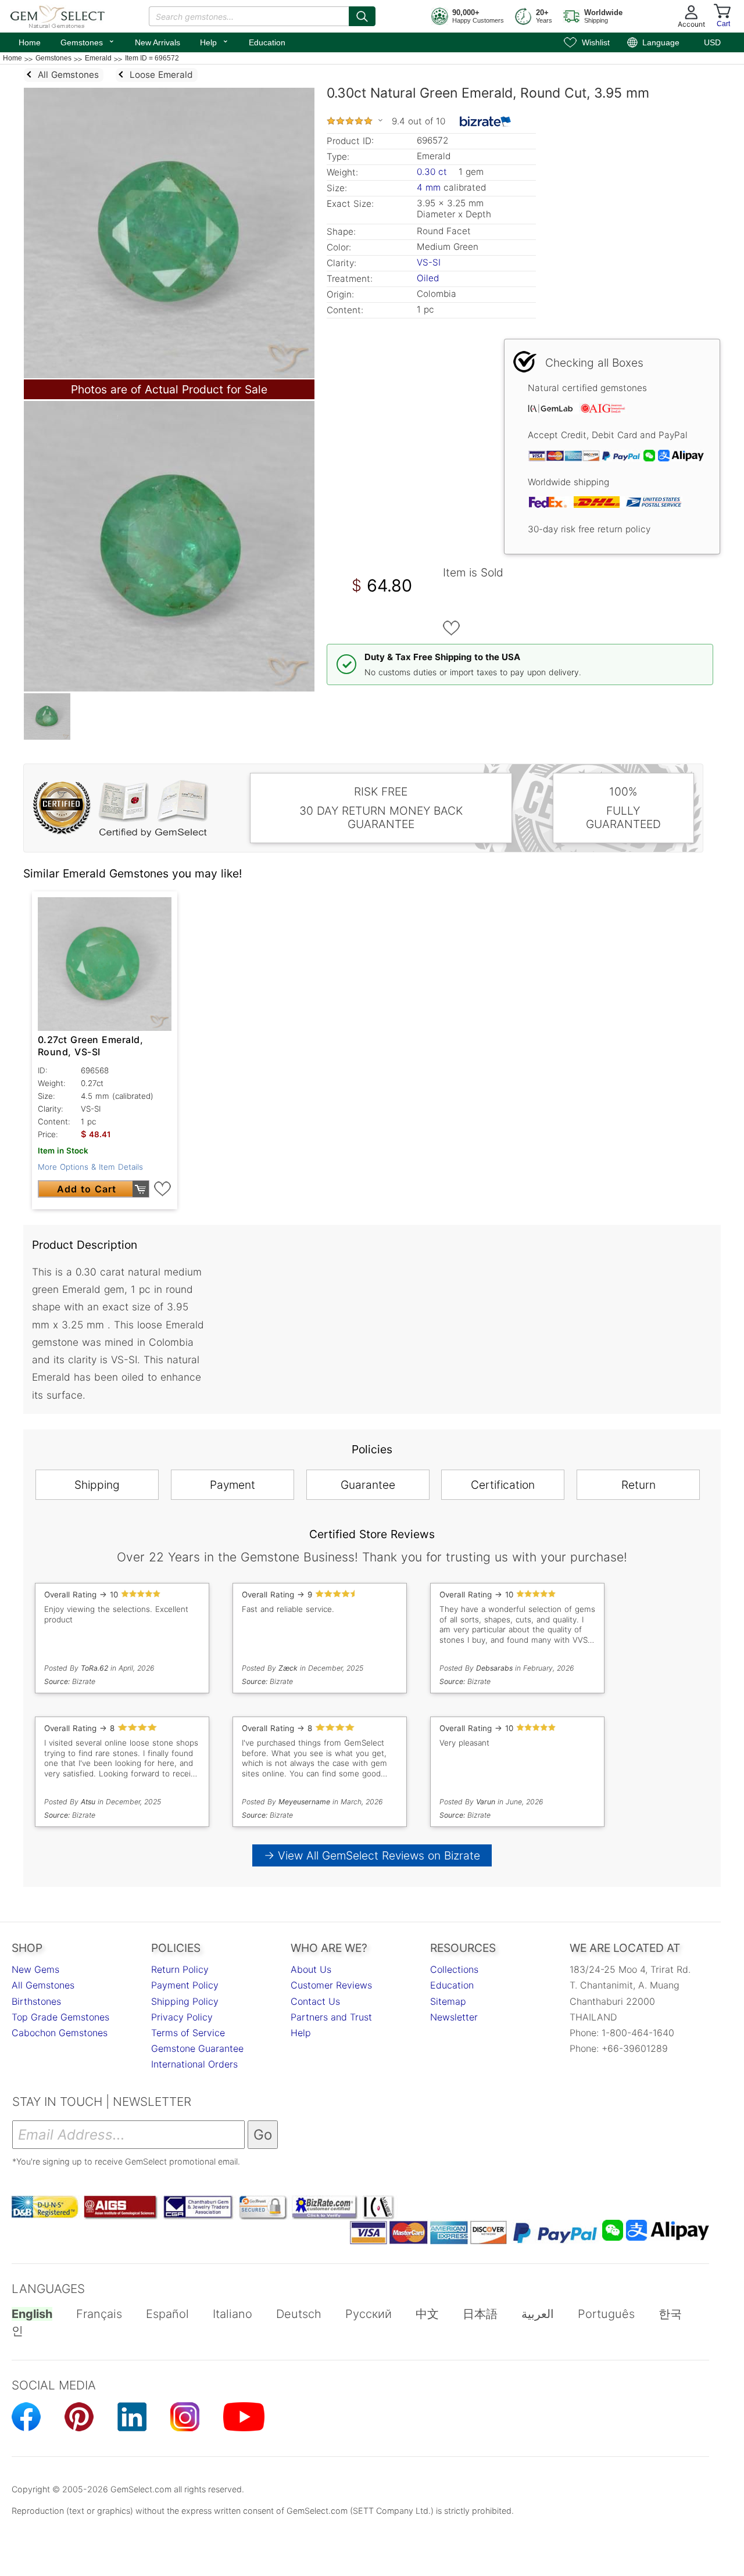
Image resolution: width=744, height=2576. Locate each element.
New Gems (35, 1969)
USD (712, 42)
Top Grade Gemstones (60, 2017)
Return (639, 1485)
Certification (503, 1485)
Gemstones (88, 41)
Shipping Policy (185, 2001)
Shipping (97, 1485)
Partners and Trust (331, 2017)
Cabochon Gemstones (60, 2033)
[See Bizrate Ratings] (486, 121)
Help (214, 41)
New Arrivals (158, 42)
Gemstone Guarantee (197, 2048)
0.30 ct (433, 172)
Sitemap (448, 2001)
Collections (454, 1969)
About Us (311, 1969)
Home (30, 42)
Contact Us (315, 2001)
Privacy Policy (182, 2017)
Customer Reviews (331, 1985)
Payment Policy (185, 1985)
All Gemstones (43, 1985)
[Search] (362, 16)
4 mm (429, 187)
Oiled (428, 278)
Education (267, 42)
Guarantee (368, 1485)
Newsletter (454, 2017)
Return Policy (180, 1969)
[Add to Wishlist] (452, 628)
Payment (233, 1485)
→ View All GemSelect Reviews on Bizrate (372, 1855)
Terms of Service (188, 2033)
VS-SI (429, 262)
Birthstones (36, 2001)
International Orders (194, 2064)
